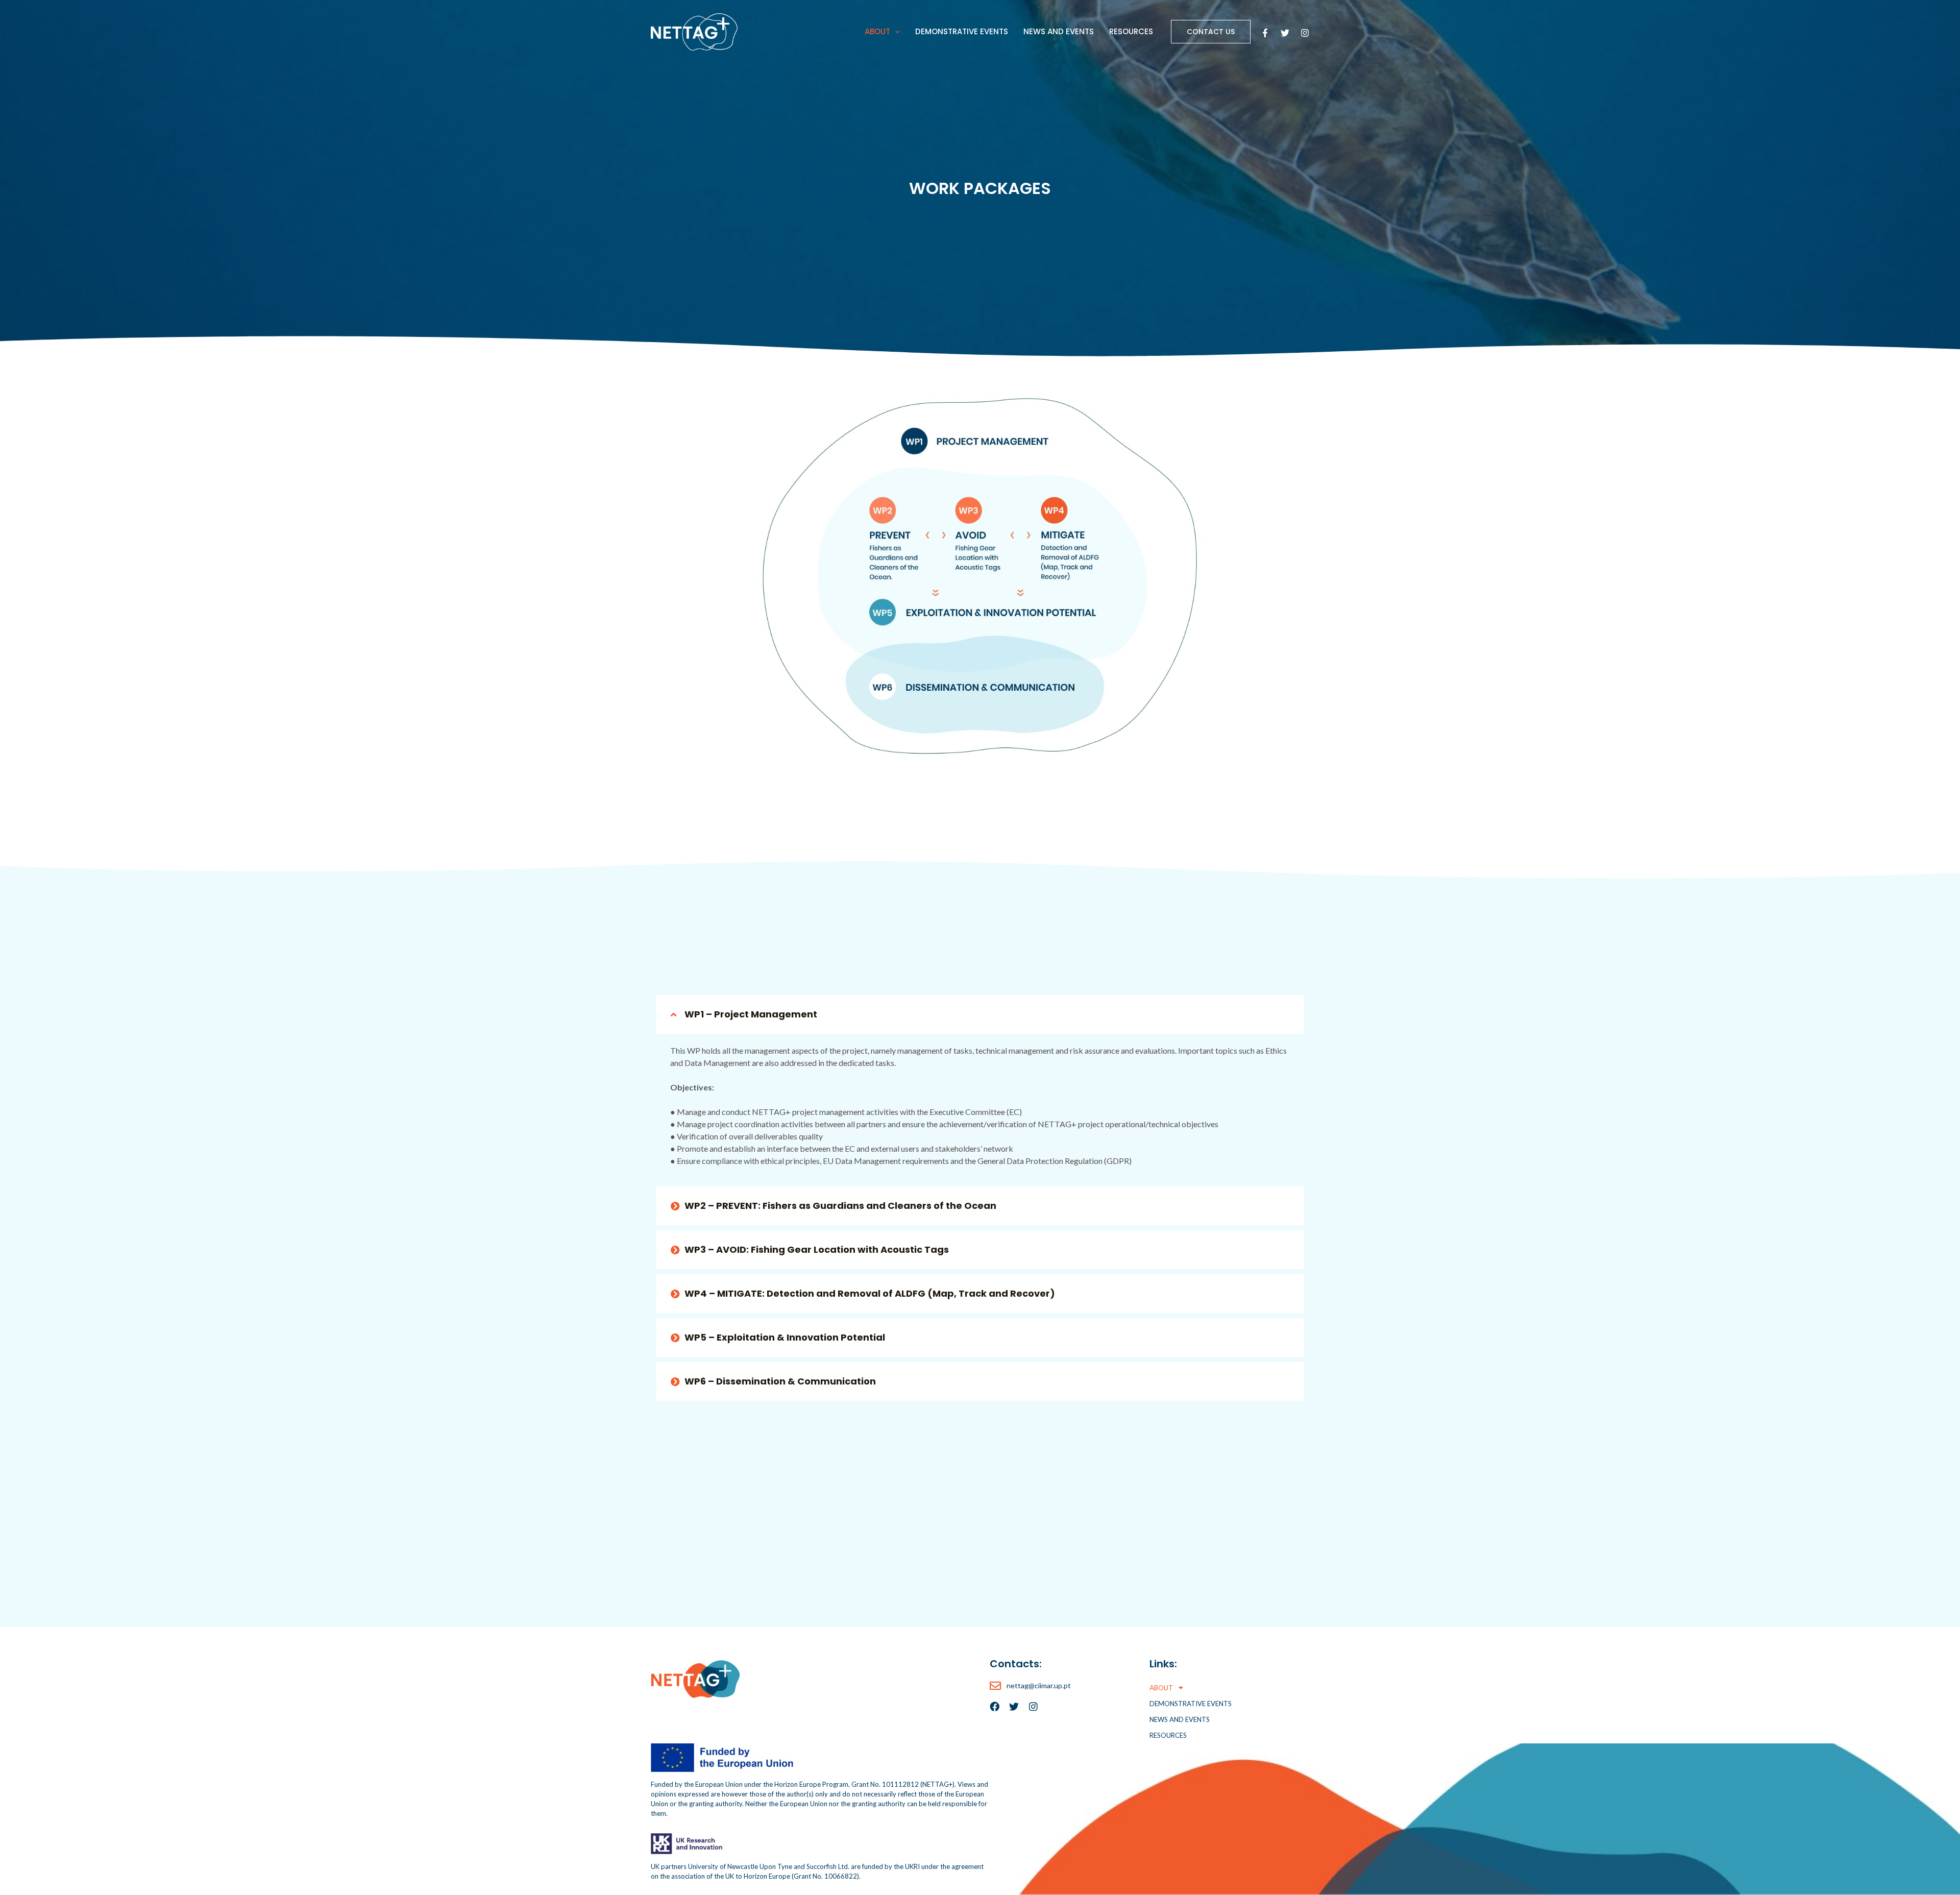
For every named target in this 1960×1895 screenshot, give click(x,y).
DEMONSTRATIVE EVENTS (962, 31)
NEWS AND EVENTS (1059, 31)
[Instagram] (1305, 33)
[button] (895, 32)
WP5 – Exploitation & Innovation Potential (785, 1337)
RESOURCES (1131, 31)
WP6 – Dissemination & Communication (780, 1381)
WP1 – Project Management (751, 1014)
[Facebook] (1265, 33)
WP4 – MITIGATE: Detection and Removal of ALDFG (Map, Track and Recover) (870, 1293)
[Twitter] (1285, 33)
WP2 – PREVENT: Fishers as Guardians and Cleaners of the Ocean (840, 1206)
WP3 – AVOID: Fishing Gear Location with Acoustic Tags (817, 1249)
